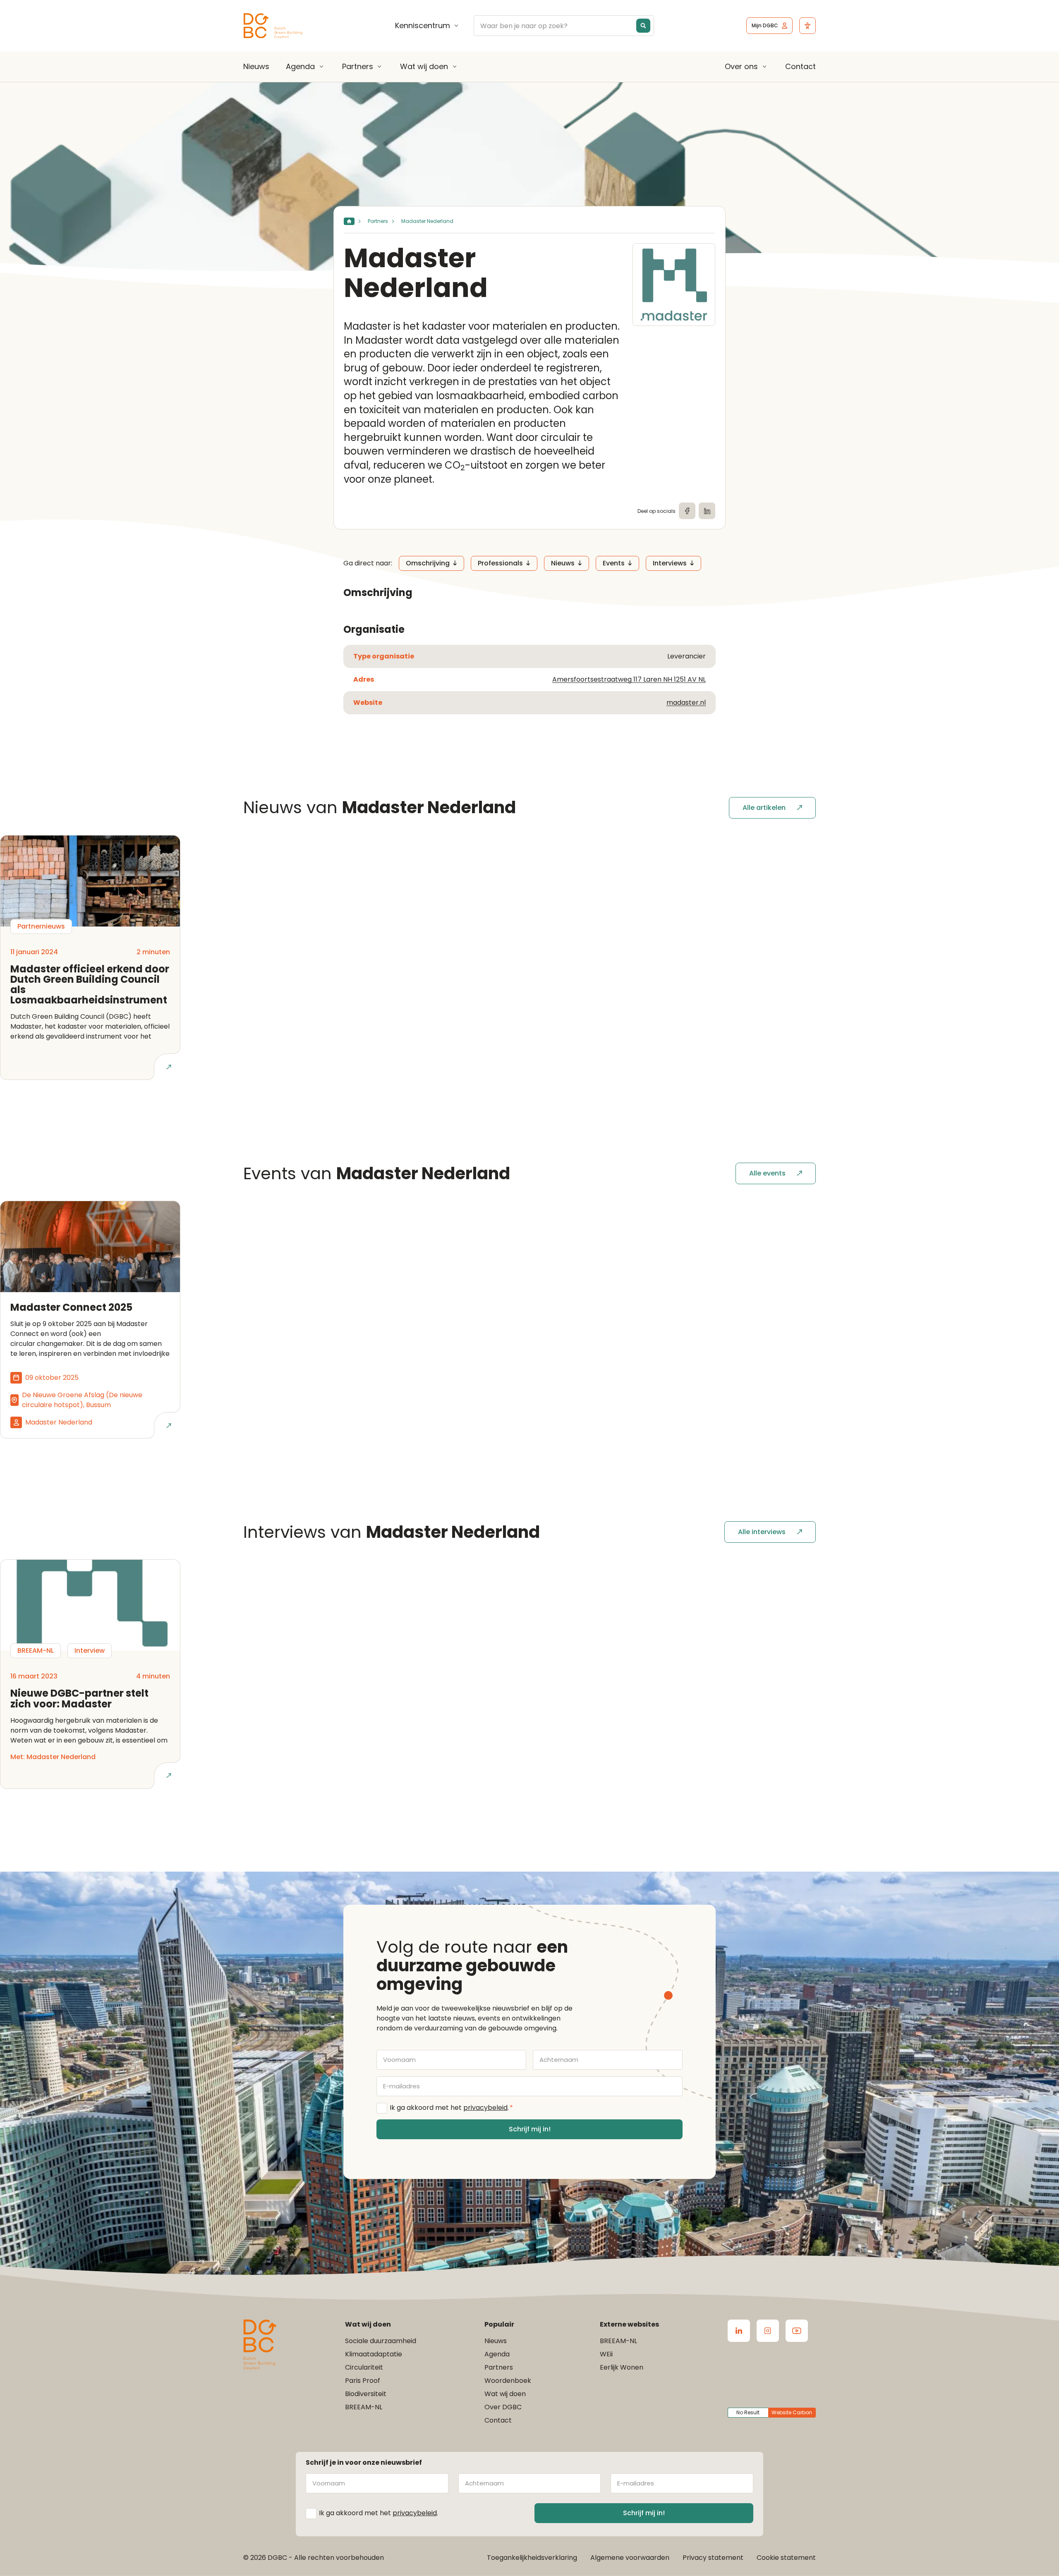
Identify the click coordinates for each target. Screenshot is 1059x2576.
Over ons (741, 67)
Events (614, 563)
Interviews (670, 563)
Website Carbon (792, 2412)
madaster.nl (686, 703)
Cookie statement (786, 2558)
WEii (606, 2354)
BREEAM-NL (364, 2407)
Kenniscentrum (423, 26)
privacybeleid (485, 2108)
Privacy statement (713, 2558)
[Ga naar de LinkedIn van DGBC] (739, 2331)
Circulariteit (364, 2367)
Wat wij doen (424, 67)
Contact (800, 66)
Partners (358, 67)
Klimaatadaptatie (374, 2354)
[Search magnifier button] (643, 26)
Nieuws (256, 66)
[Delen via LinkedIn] (707, 511)
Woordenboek (508, 2381)
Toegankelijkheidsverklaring (532, 2558)
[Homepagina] (349, 221)
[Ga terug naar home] (273, 26)
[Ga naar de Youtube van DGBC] (797, 2331)
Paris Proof (363, 2381)
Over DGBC (503, 2407)
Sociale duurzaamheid (381, 2341)
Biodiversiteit (366, 2394)
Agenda (300, 67)
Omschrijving (428, 563)
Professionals (500, 563)
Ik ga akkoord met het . (451, 2108)
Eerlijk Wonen (622, 2367)
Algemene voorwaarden (630, 2558)
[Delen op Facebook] (687, 511)
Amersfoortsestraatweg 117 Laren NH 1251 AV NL (629, 679)
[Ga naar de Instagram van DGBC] (768, 2331)
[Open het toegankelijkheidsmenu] (807, 26)
